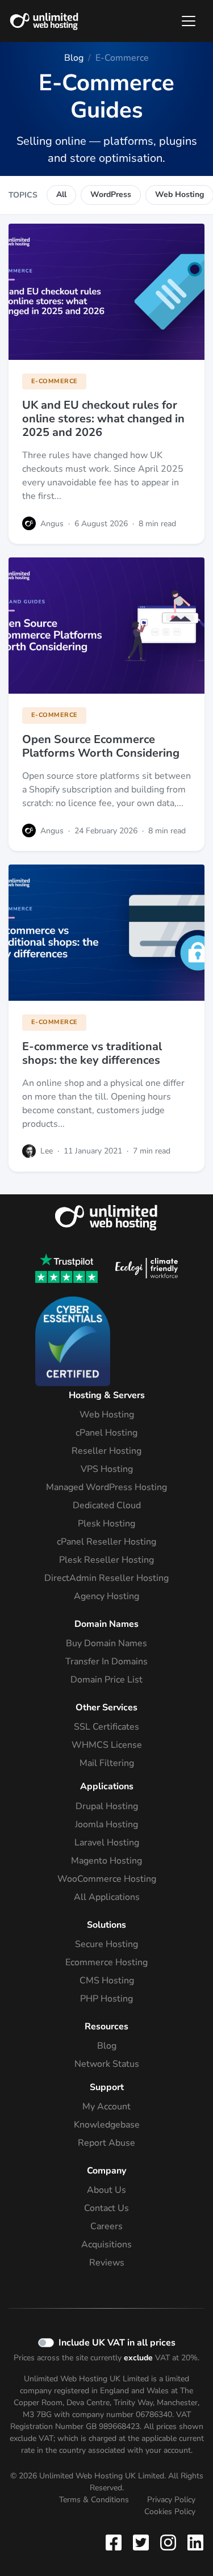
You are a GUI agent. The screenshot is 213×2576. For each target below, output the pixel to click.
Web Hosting (107, 1415)
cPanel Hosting (106, 1433)
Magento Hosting (106, 1861)
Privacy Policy (171, 2500)
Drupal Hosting (107, 1806)
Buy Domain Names (106, 1643)
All (61, 194)
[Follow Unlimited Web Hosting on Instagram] (168, 2542)
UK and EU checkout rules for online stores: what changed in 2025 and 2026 (103, 419)
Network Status (107, 2064)
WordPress (111, 194)
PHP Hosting (106, 1999)
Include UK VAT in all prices (117, 2343)
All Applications (107, 1897)
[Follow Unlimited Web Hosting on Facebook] (116, 2542)
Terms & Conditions (94, 2500)
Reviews (107, 2263)
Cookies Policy (170, 2512)
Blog (107, 2046)
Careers (106, 2226)
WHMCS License (107, 1745)
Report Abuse (106, 2143)
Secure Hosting (106, 1944)
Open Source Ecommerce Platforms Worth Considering (101, 746)
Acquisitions (106, 2244)
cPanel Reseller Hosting (106, 1542)
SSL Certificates (106, 1727)
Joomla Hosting (106, 1824)
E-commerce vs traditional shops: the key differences (92, 1053)
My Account (106, 2107)
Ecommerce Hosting (106, 1962)
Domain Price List (106, 1680)
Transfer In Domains (106, 1662)
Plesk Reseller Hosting (106, 1560)
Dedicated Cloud (107, 1505)
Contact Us (106, 2208)
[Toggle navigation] (189, 21)
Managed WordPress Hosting (106, 1487)
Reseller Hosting (106, 1451)
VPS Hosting (107, 1469)
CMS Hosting (107, 1981)
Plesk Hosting (106, 1524)
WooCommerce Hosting (107, 1879)
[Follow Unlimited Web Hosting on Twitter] (141, 2542)
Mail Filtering (107, 1763)
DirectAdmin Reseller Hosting (106, 1578)
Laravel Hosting (107, 1843)
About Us (106, 2190)
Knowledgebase (107, 2125)
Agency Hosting (106, 1596)
